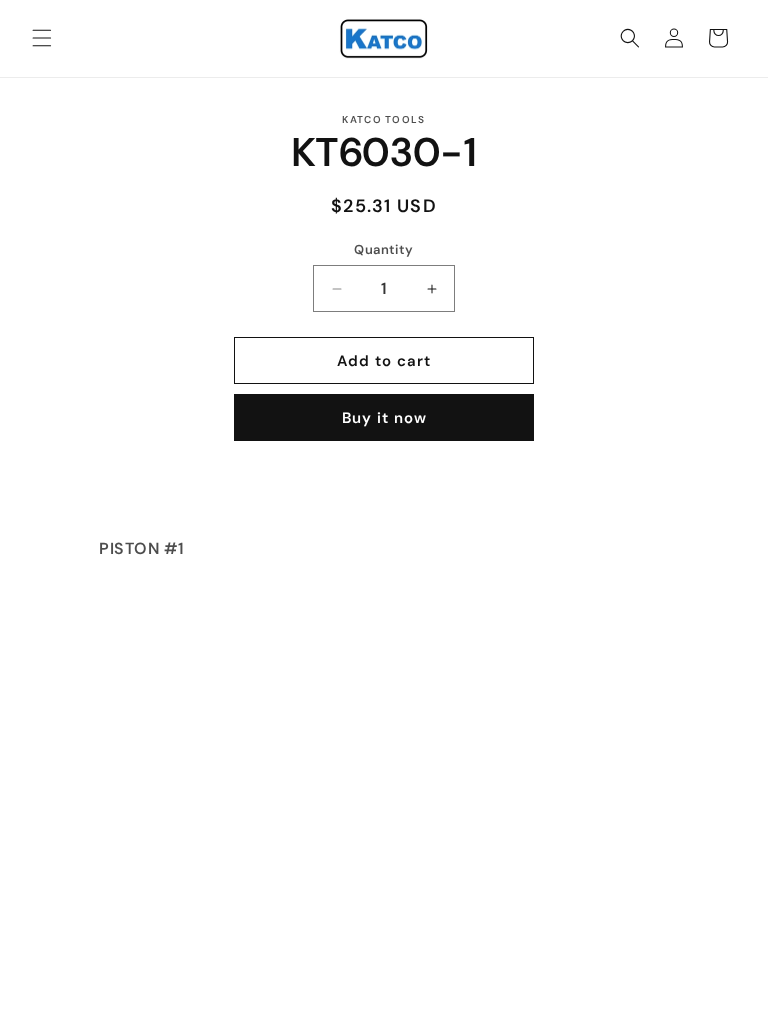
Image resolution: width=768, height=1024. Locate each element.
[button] (42, 38)
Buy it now (384, 418)
